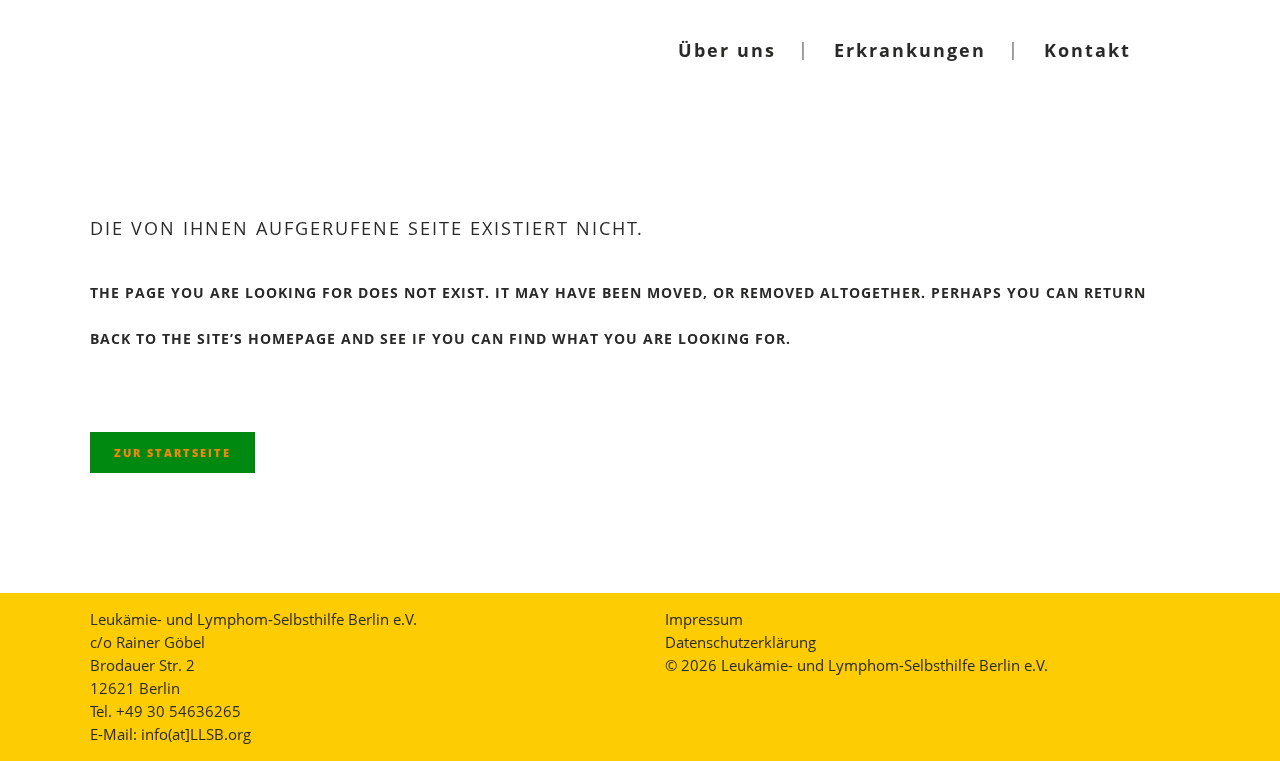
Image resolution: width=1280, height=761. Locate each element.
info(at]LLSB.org (196, 734)
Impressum (704, 619)
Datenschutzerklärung (740, 642)
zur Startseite (172, 452)
